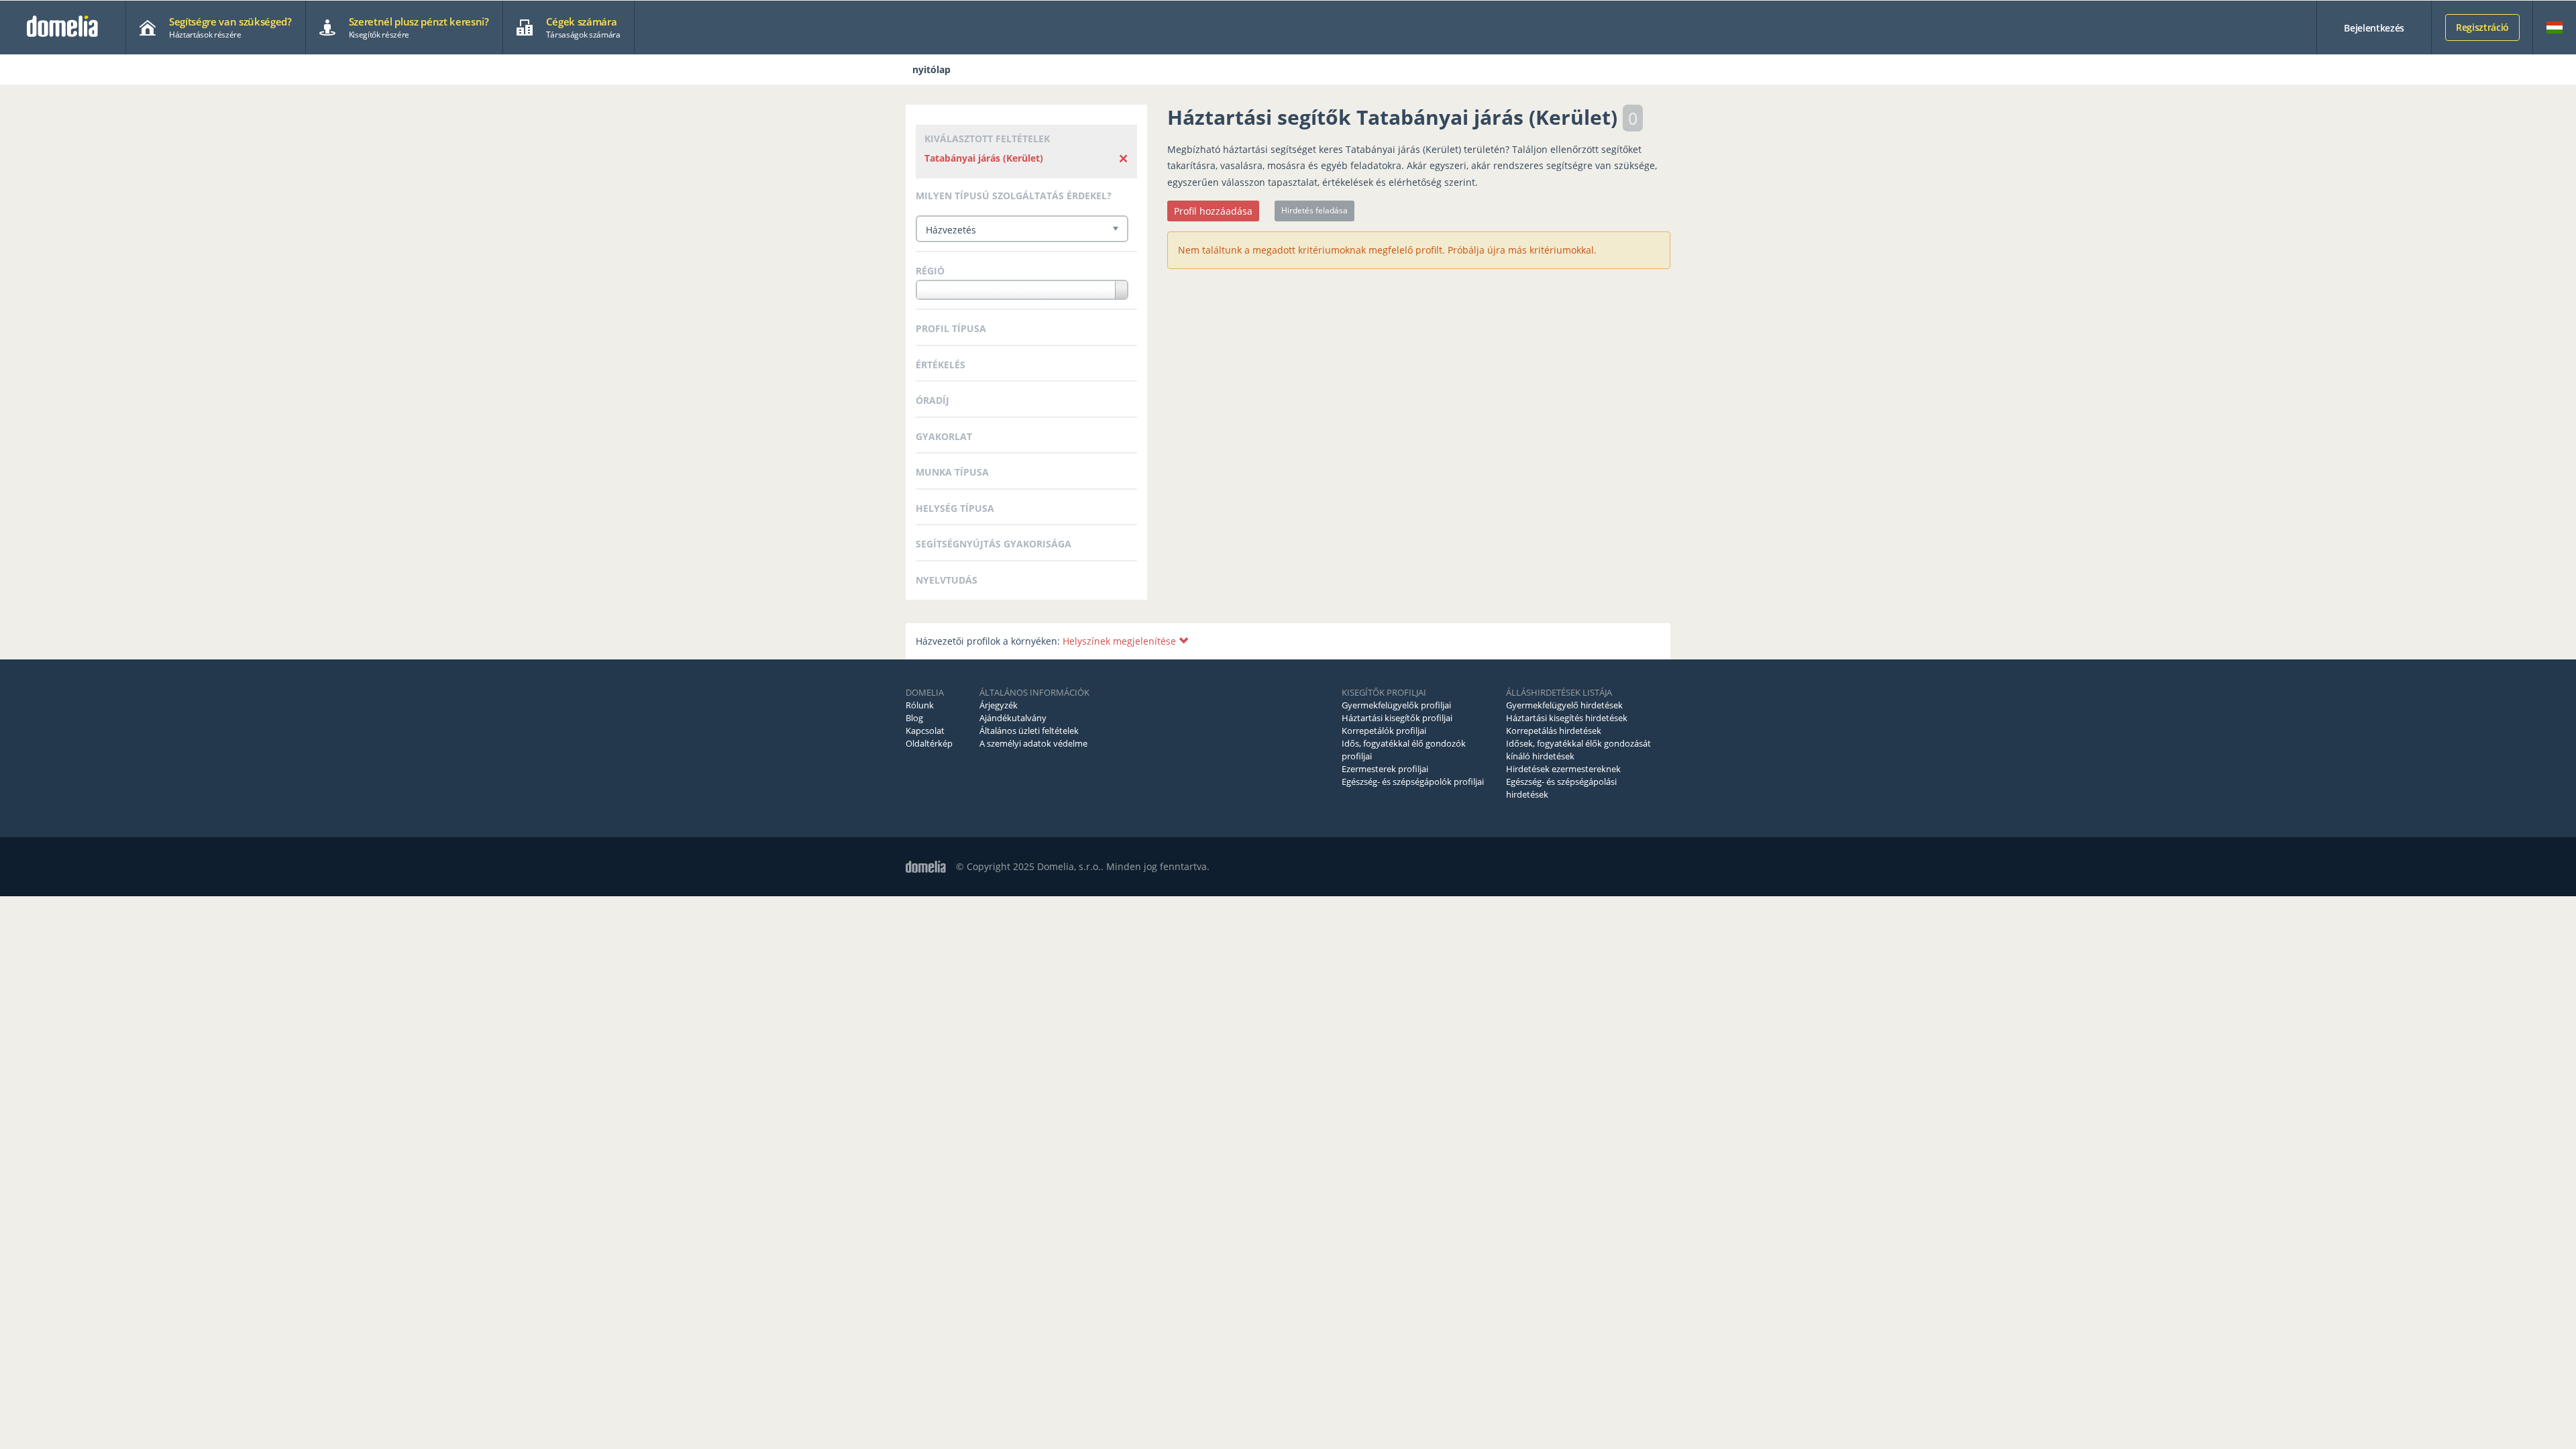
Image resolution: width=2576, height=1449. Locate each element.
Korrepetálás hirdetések (1554, 731)
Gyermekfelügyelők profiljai (1396, 705)
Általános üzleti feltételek (1029, 731)
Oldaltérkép (929, 743)
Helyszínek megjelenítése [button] (1121, 641)
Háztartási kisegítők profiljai (1397, 718)
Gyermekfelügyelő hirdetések (1564, 705)
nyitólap (931, 69)
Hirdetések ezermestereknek (1563, 769)
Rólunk (920, 705)
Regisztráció (2482, 27)
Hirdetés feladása (1314, 210)
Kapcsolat (925, 731)
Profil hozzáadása (1213, 211)
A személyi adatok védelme (1033, 743)
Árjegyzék (999, 705)
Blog (914, 718)
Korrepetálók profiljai (1384, 731)
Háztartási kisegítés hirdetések (1567, 718)
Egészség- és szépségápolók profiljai (1413, 782)
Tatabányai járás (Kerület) (984, 158)
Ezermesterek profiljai (1385, 769)
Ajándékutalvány (1013, 718)
